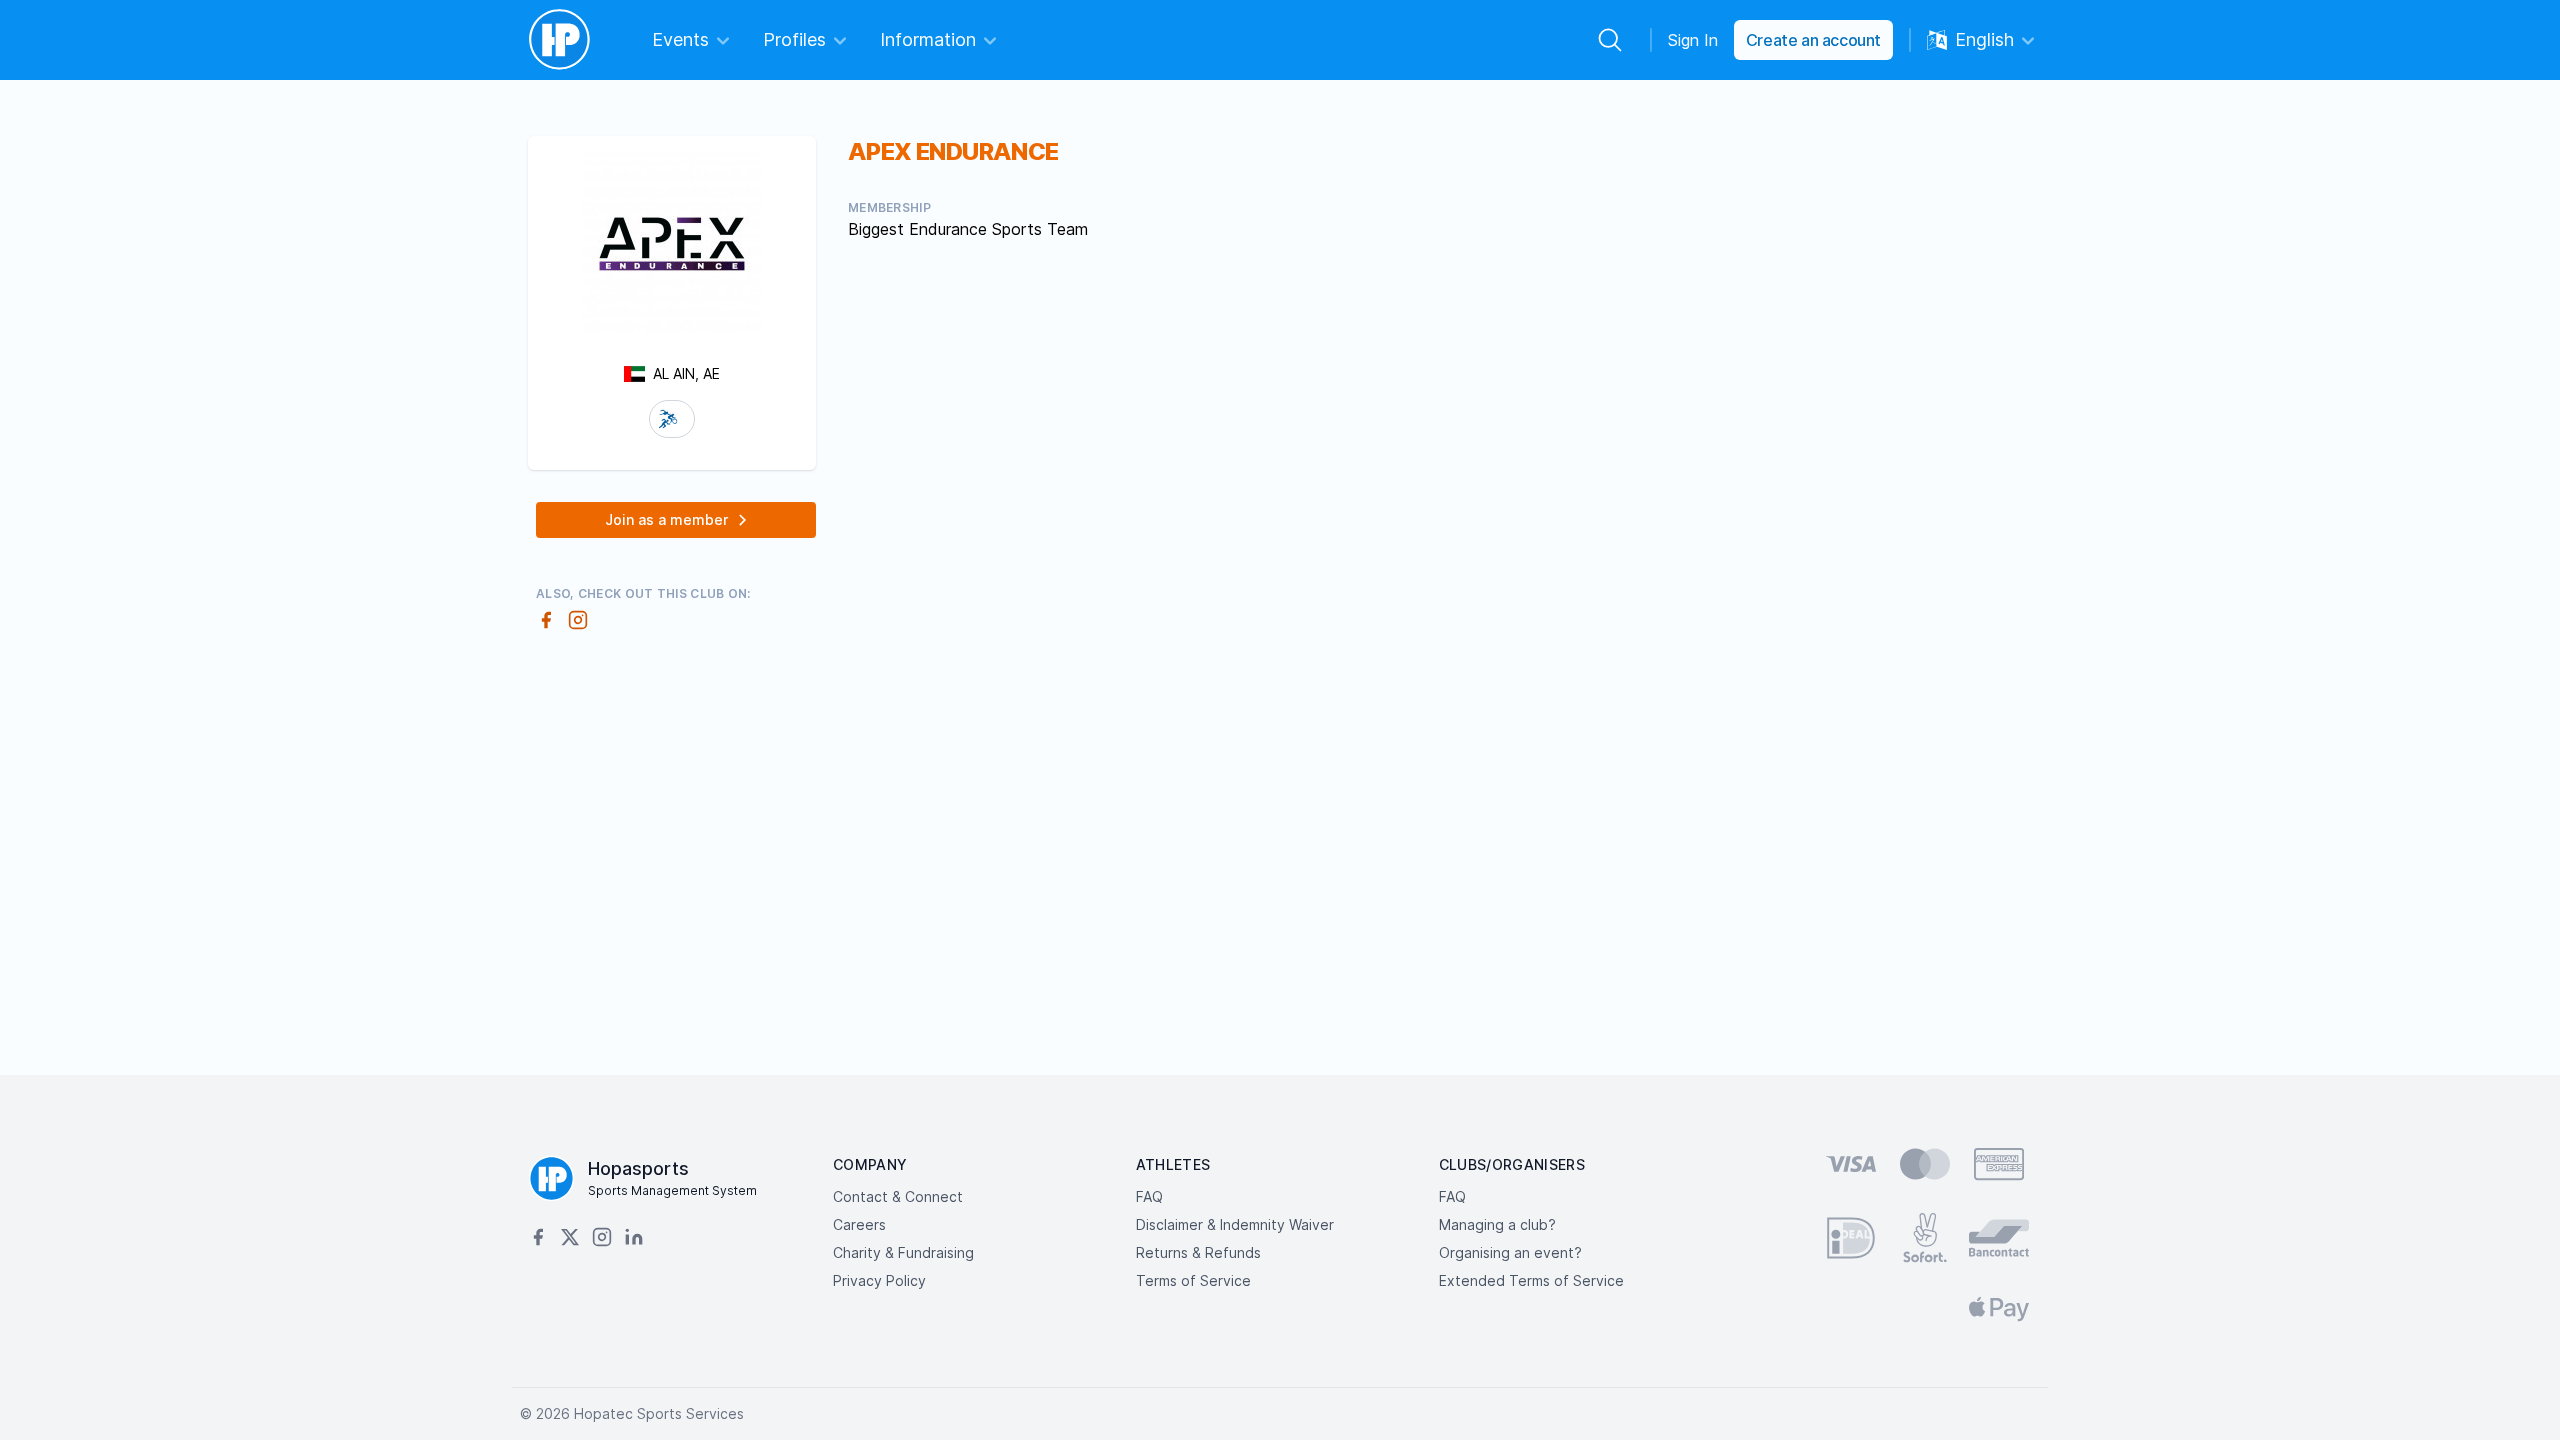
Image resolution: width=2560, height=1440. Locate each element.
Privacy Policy (879, 1280)
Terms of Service (1193, 1280)
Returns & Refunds (1198, 1252)
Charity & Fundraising (903, 1252)
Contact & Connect (898, 1196)
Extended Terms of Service (1531, 1280)
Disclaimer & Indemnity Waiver (1235, 1224)
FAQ (1149, 1196)
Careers (859, 1224)
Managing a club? (1497, 1224)
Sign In (1693, 40)
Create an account (1813, 40)
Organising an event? (1510, 1252)
